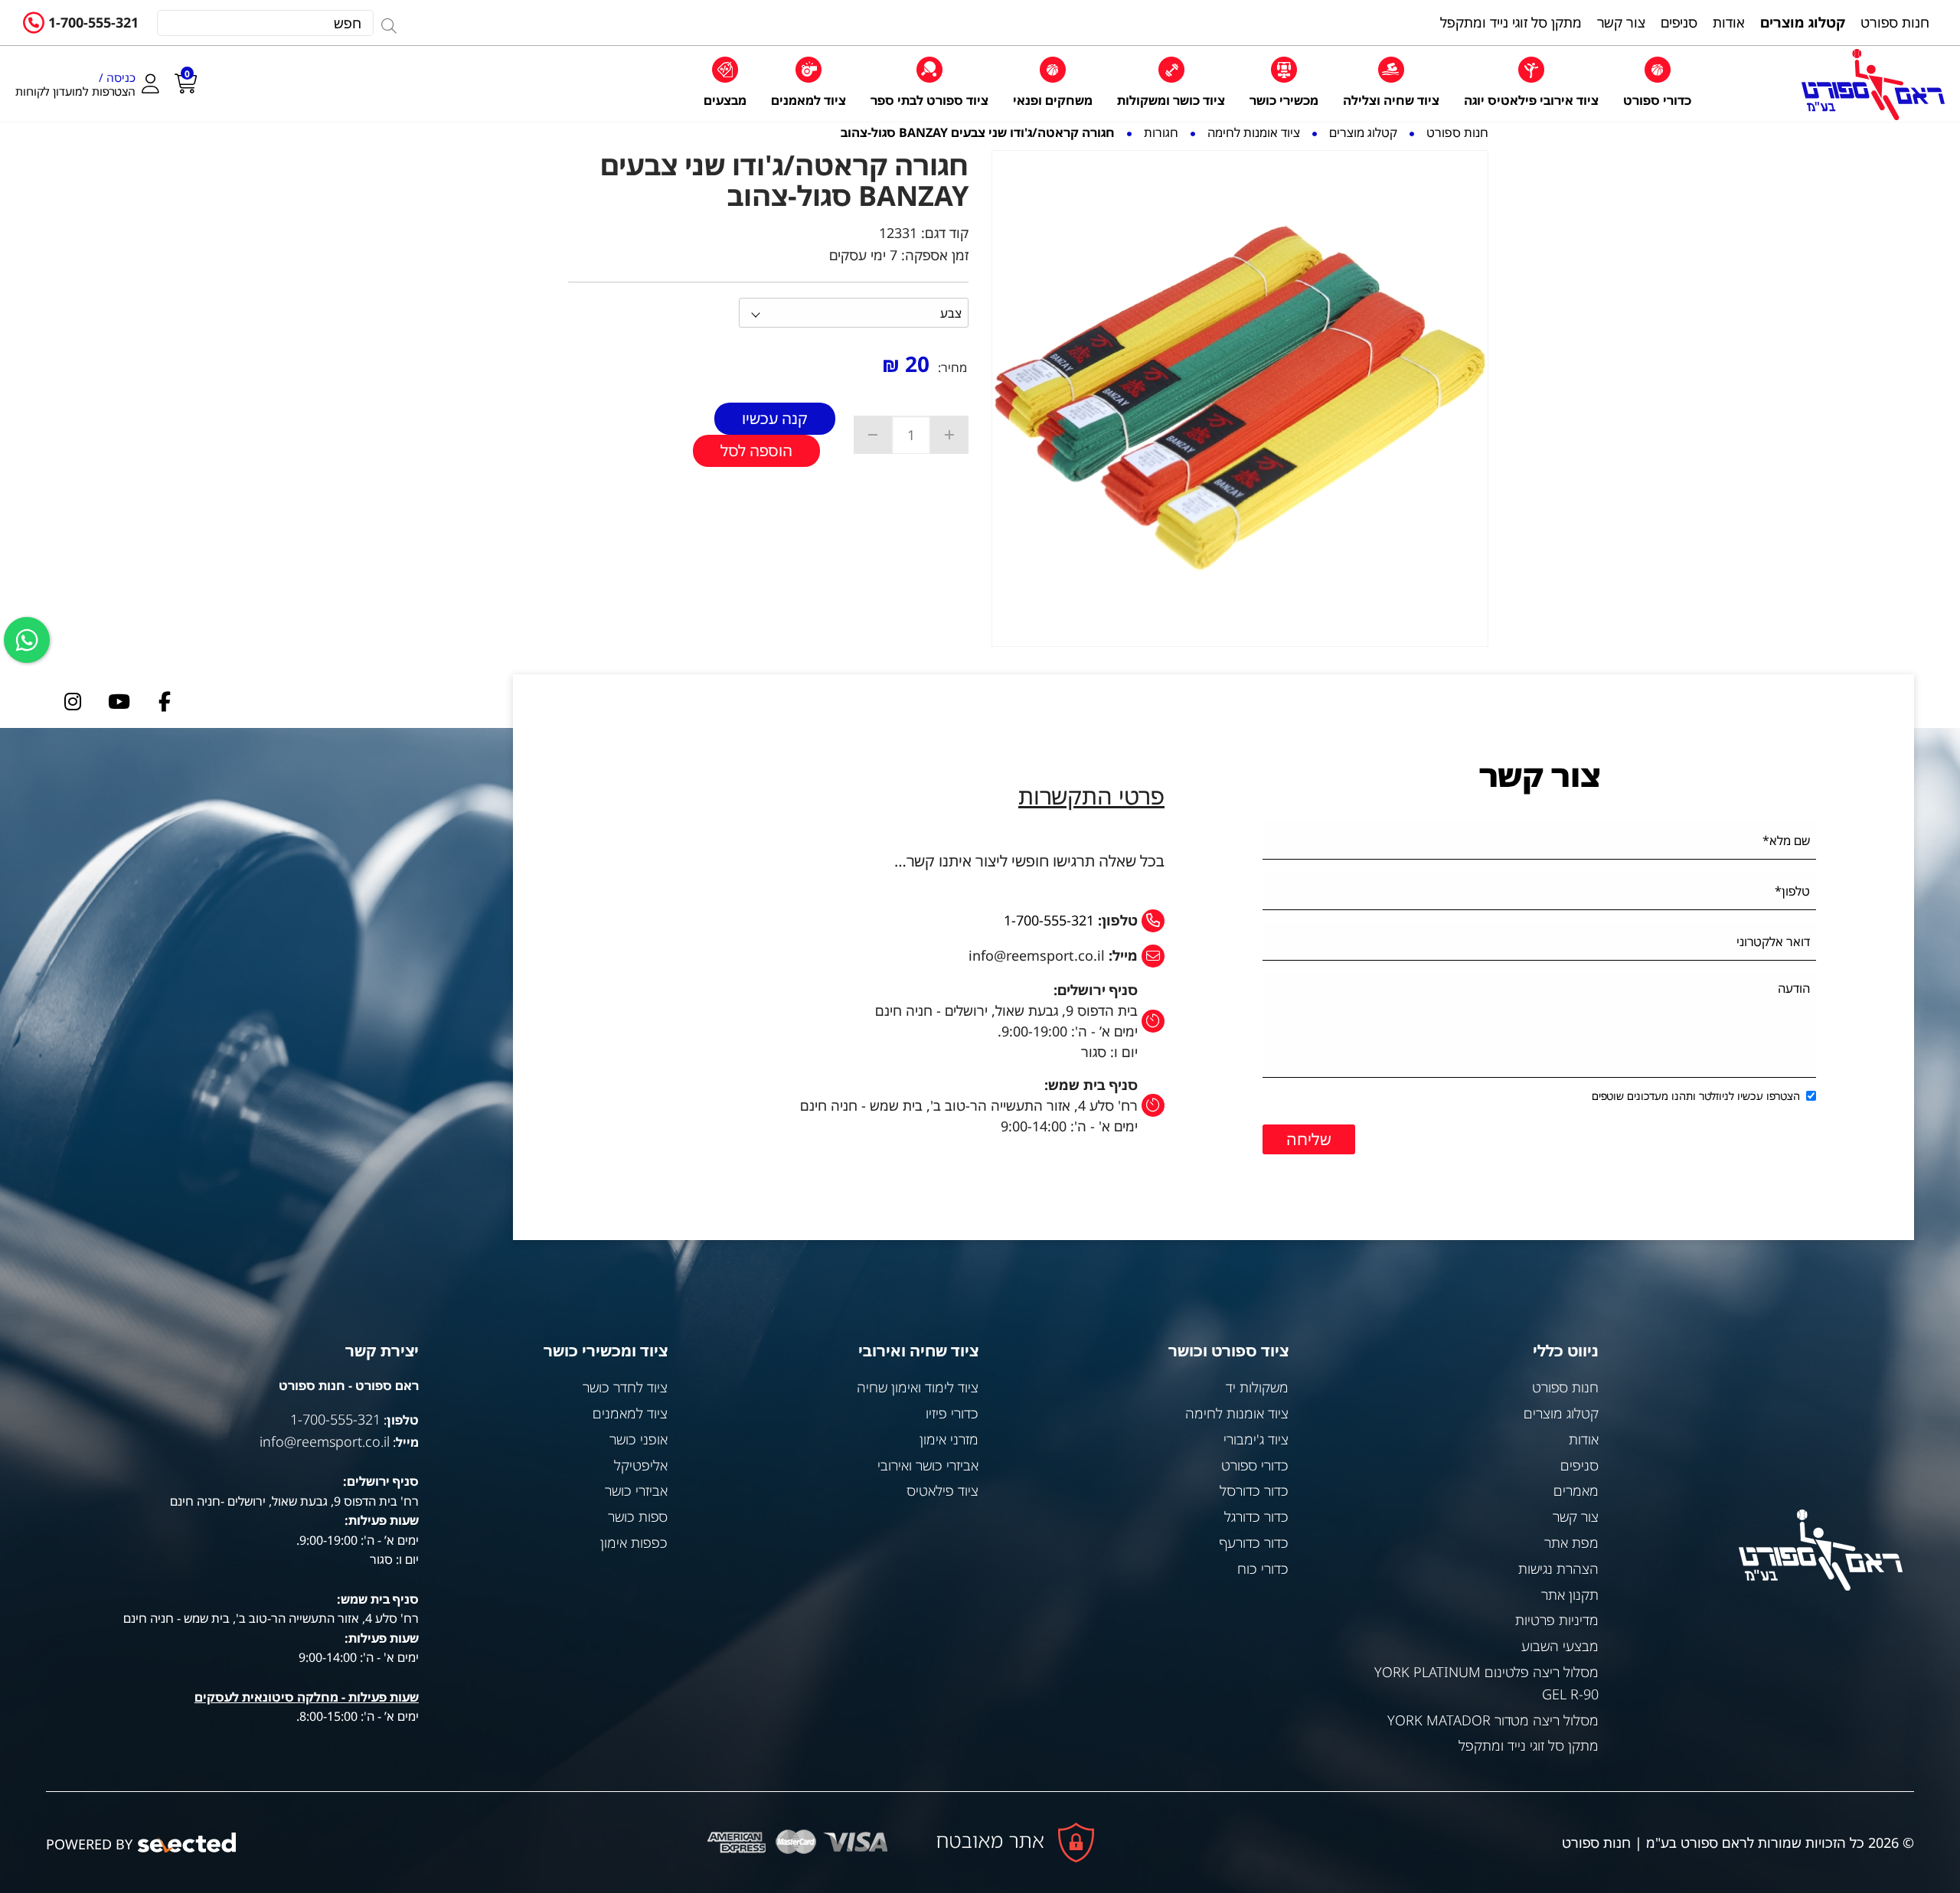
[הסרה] (873, 435)
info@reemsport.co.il (325, 1441)
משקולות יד (1257, 1387)
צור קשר (1576, 1516)
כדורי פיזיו (952, 1413)
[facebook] (165, 701)
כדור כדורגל (1256, 1516)
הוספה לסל (756, 450)
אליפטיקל (641, 1465)
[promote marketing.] (188, 1843)
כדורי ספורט (1255, 1465)
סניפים (1579, 1465)
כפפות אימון (634, 1542)
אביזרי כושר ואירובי (928, 1465)
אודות (1584, 1439)
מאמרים (1576, 1490)
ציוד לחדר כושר (625, 1387)
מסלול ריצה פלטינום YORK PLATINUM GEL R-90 (1486, 1683)
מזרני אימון (949, 1439)
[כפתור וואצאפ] (27, 640)
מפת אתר (1571, 1542)
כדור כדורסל (1254, 1490)
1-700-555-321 (93, 22)
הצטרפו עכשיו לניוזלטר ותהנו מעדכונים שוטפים (1696, 1096)
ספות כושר (638, 1516)
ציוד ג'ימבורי (1256, 1439)
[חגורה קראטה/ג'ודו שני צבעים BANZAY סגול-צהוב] (1240, 398)
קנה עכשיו (775, 418)
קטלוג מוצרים (1561, 1413)
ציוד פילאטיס (942, 1490)
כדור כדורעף (1254, 1542)
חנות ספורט (1565, 1387)
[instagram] (73, 701)
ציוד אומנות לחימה (1237, 1413)
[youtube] (119, 701)
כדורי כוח (1263, 1568)
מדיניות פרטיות (1557, 1620)
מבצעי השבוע (1560, 1646)
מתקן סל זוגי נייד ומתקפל (1529, 1745)
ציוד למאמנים (630, 1413)
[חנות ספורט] (1873, 85)
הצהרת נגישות (1558, 1568)
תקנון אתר (1570, 1594)
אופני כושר (639, 1439)
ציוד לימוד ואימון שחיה (918, 1387)
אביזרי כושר (636, 1490)
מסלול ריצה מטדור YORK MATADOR (1493, 1720)
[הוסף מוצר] (949, 435)
